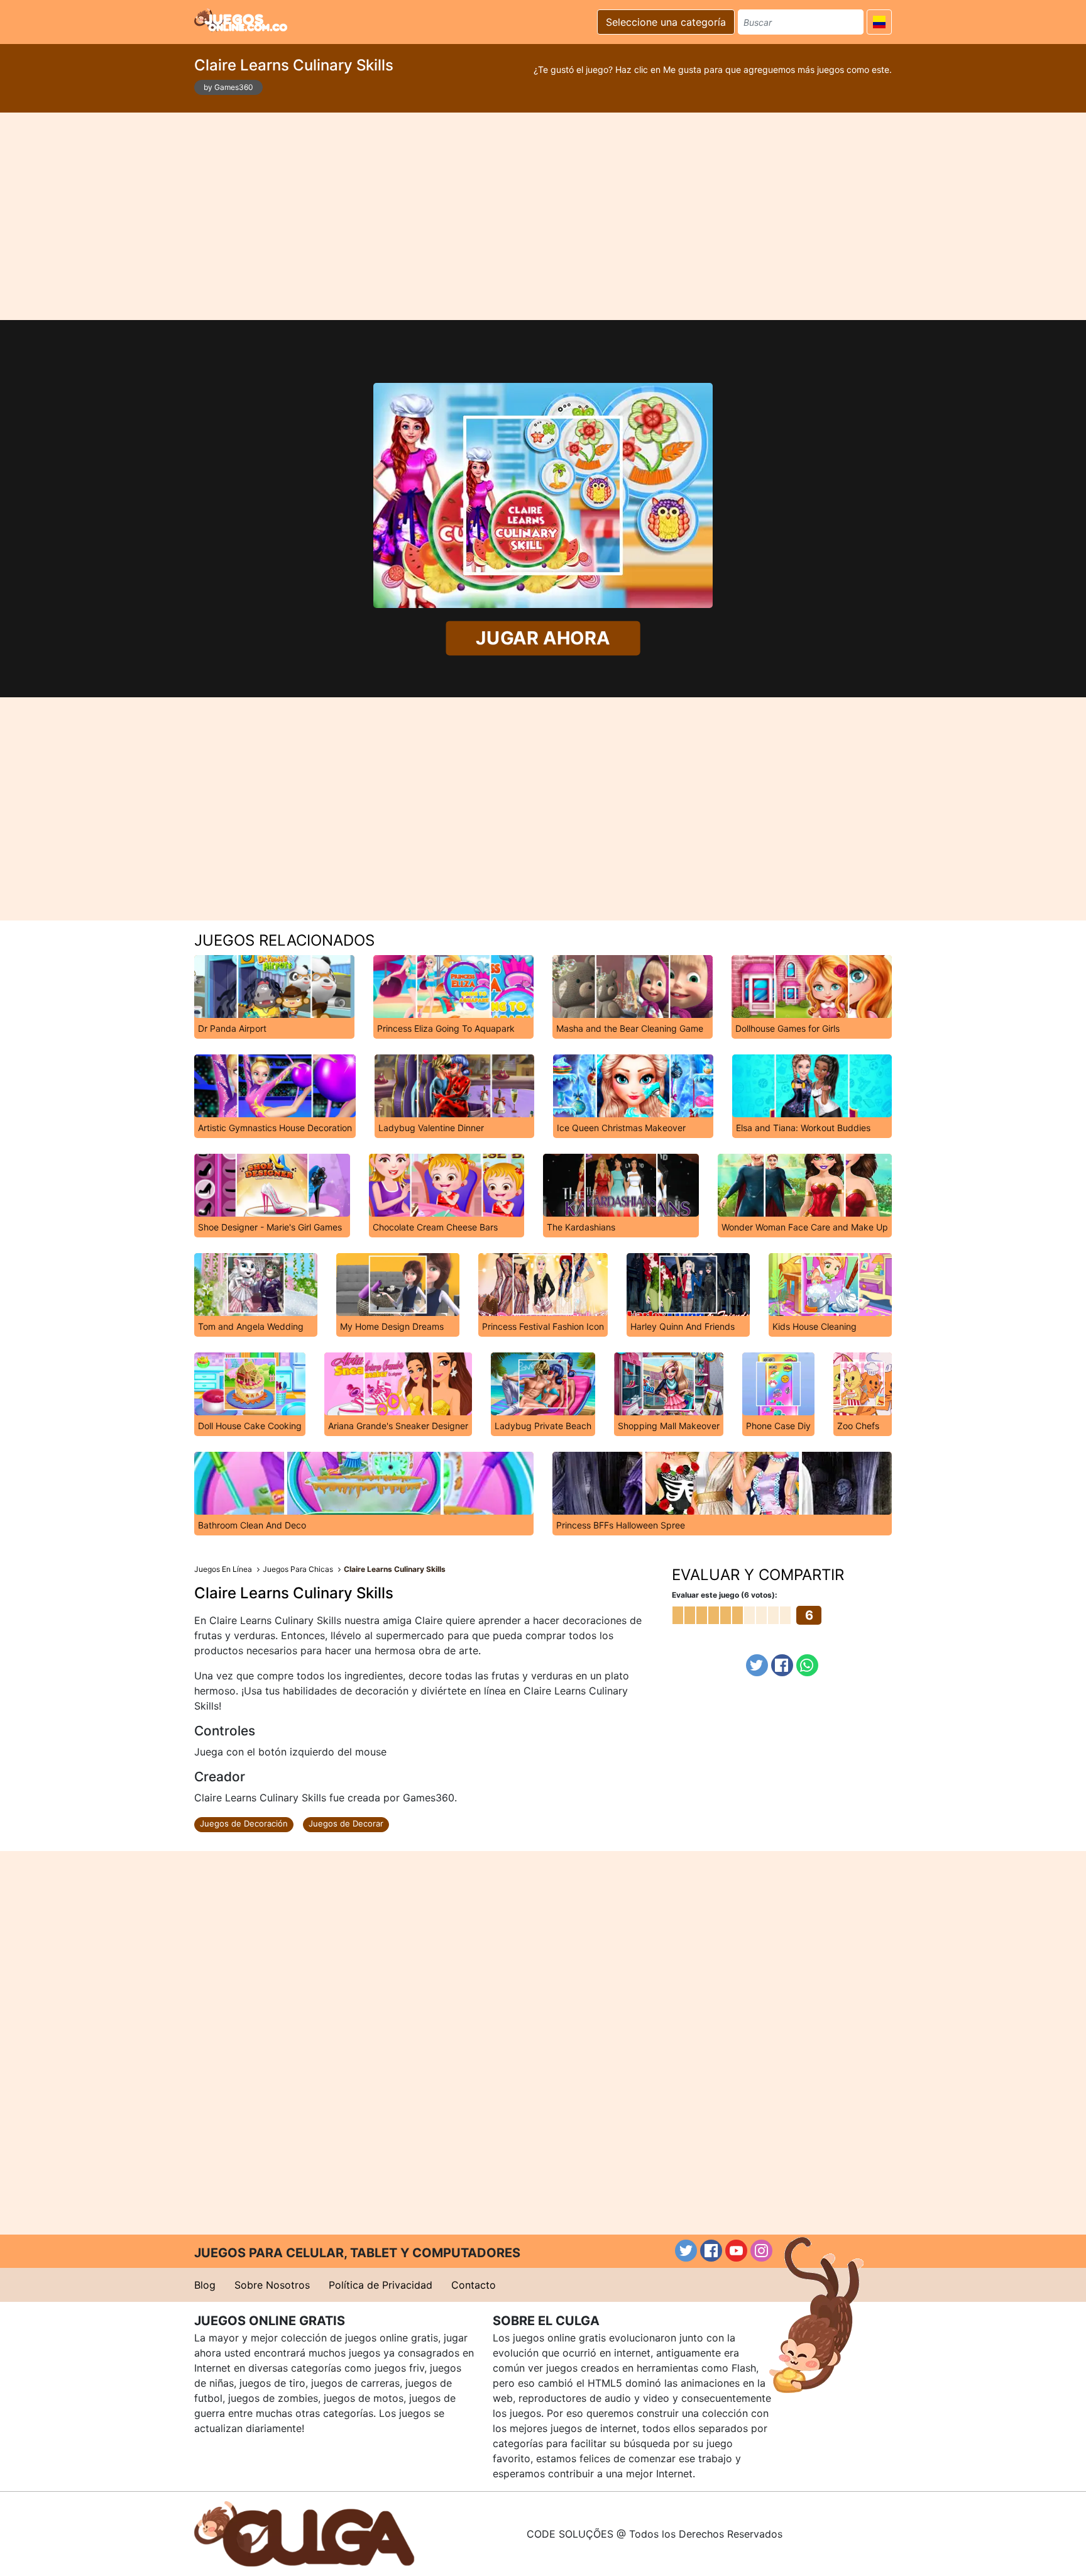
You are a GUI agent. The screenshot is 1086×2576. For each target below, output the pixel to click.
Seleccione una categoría (666, 22)
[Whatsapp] (807, 1665)
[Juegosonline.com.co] (241, 20)
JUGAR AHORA (543, 638)
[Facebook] (782, 1665)
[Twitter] (757, 1665)
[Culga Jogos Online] (304, 2533)
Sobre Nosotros (272, 2285)
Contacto (474, 2285)
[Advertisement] (543, 216)
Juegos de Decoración (244, 1823)
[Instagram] (761, 2251)
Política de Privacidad (381, 2285)
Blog (205, 2285)
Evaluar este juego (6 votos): (725, 1595)
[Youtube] (736, 2251)
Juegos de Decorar (346, 1823)
